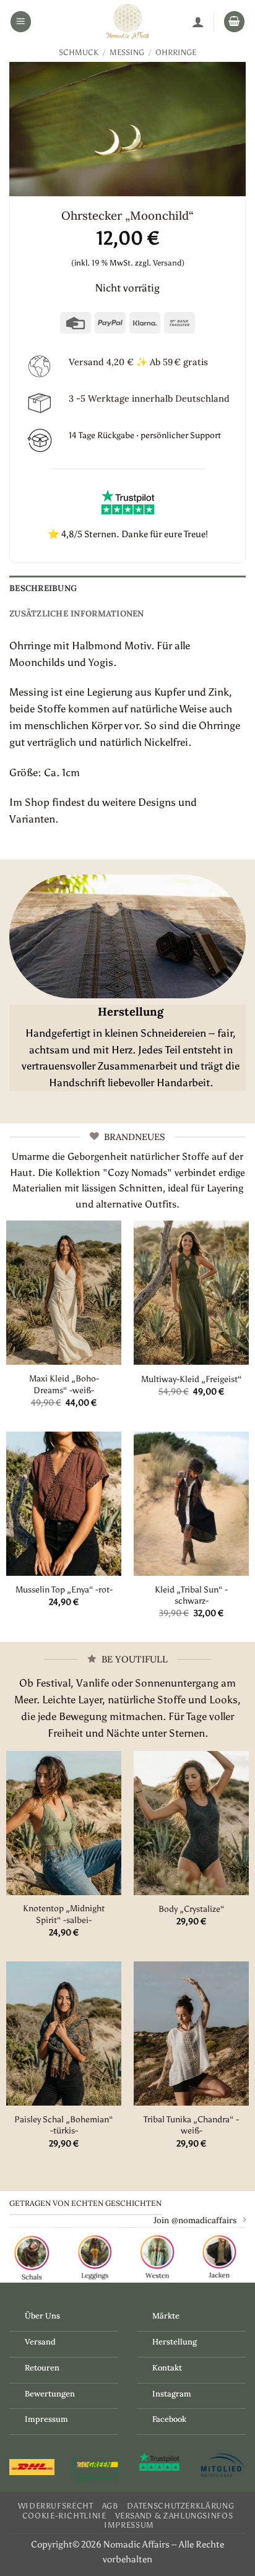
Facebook (169, 2419)
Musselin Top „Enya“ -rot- (64, 1589)
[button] (21, 22)
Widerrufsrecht (56, 2506)
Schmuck (79, 52)
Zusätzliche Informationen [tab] (77, 613)
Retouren (42, 2368)
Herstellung (175, 2342)
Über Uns (42, 2316)
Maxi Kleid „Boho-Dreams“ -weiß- (64, 1384)
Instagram (172, 2394)
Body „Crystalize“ (192, 1909)
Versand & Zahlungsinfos (174, 2516)
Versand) (169, 263)
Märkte (166, 2316)
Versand (40, 2342)
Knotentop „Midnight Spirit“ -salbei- (64, 1914)
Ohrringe (176, 52)
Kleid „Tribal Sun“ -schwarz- (191, 1595)
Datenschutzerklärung (180, 2506)
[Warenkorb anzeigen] (235, 22)
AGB (110, 2506)
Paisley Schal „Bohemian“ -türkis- (64, 2125)
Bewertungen (50, 2394)
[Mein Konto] (198, 22)
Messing (127, 52)
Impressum (46, 2419)
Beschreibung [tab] (43, 588)
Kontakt (167, 2368)
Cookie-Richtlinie (64, 2516)
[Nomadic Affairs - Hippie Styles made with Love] (127, 22)
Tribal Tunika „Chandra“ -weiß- (191, 2125)
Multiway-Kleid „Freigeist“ (192, 1379)
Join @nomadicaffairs (195, 2220)
